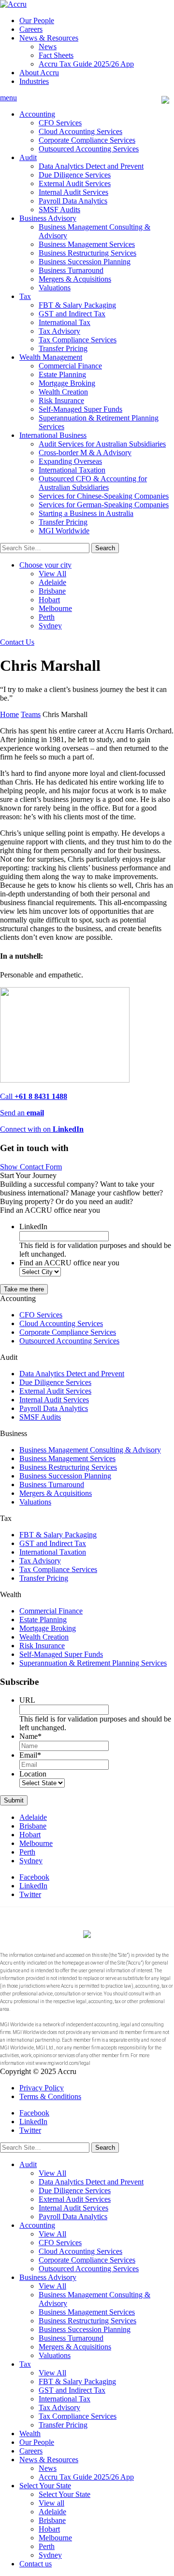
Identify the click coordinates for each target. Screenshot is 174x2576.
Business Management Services (87, 244)
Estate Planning (62, 374)
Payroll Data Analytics (73, 201)
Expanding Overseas (70, 461)
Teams (31, 714)
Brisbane (52, 591)
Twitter (30, 1894)
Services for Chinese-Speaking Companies (104, 496)
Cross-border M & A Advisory (85, 453)
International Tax (65, 322)
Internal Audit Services (73, 192)
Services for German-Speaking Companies (104, 505)
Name (30, 1736)
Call (34, 1096)
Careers (31, 29)
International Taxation (72, 470)
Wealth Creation (63, 392)
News (48, 47)
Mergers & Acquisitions (75, 279)
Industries (34, 81)
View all (51, 2503)
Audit (28, 157)
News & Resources (49, 38)
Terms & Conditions (50, 2096)
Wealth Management (51, 357)
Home (9, 714)
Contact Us (17, 642)
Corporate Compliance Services (87, 140)
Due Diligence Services (75, 175)
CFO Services (60, 123)
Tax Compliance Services (78, 340)
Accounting (37, 114)
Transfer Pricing (63, 348)
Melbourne (55, 608)
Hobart (49, 600)
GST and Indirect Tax (72, 314)
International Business (53, 435)
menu (8, 98)
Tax (25, 296)
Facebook (34, 1877)
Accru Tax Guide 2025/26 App (86, 64)
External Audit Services (75, 183)
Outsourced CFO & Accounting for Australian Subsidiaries (93, 483)
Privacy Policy (42, 2088)
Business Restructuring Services (87, 253)
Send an (22, 1113)
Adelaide (52, 582)
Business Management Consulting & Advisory (90, 1450)
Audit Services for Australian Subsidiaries (102, 444)
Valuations (55, 288)
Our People (37, 20)
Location (33, 1774)
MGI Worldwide (64, 531)
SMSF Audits (59, 210)
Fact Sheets (56, 55)
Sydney (50, 626)
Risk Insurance (61, 400)
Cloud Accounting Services (80, 131)
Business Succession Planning (85, 262)
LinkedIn (33, 1227)
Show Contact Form (31, 1167)
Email (30, 1755)
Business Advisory (48, 218)
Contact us (36, 2564)
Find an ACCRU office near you (69, 1263)
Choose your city (45, 565)
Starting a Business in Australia (86, 513)
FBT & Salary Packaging (77, 305)
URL (27, 1700)
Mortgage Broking (67, 383)
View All (52, 574)
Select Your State (45, 2486)
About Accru (39, 73)
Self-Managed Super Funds (80, 409)
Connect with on (42, 1129)
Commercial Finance (70, 366)
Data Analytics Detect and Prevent (91, 166)
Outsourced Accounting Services (89, 149)
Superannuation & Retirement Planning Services (93, 1663)
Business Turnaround (71, 270)
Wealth (30, 2434)
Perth (47, 617)
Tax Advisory (59, 331)
